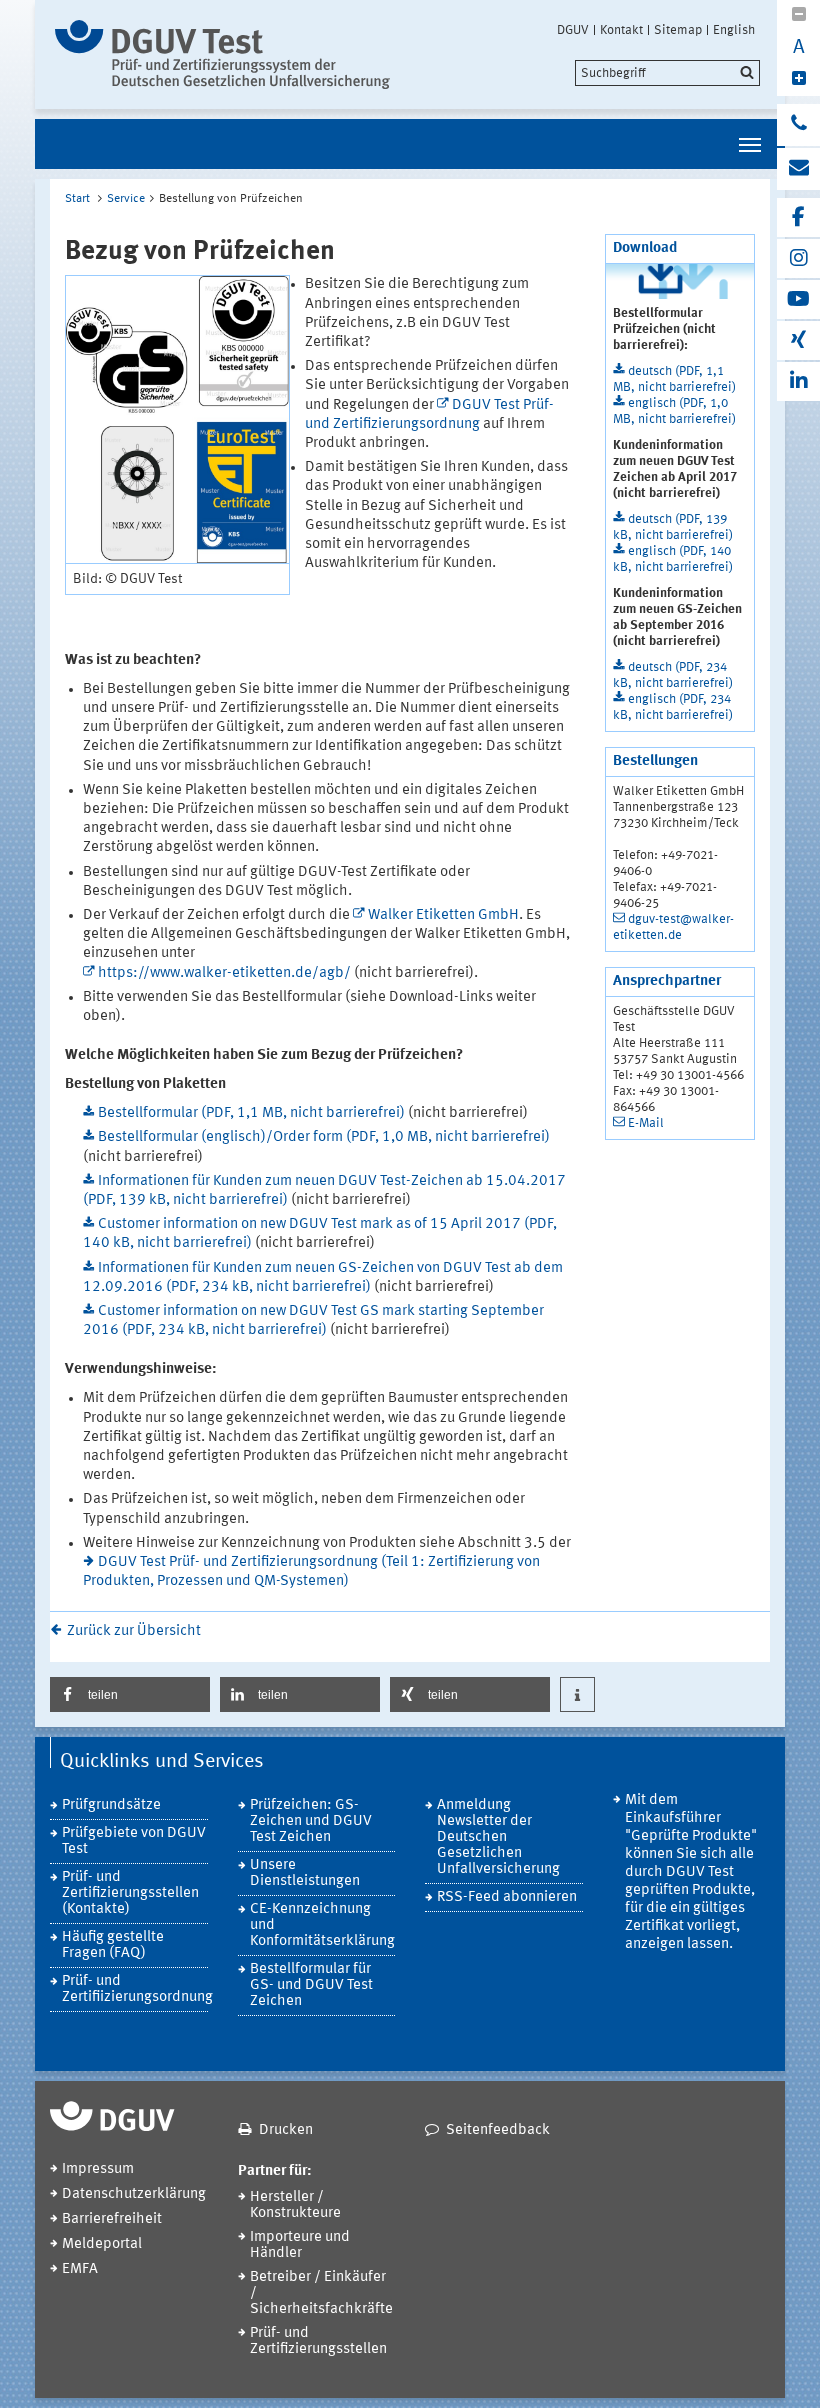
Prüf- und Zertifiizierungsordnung (135, 1989)
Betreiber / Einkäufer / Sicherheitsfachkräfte (321, 2293)
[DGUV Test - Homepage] (222, 54)
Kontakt (621, 30)
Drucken (286, 2130)
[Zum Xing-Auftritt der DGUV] (798, 340)
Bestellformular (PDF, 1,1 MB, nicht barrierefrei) (253, 1113)
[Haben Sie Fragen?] (798, 125)
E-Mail (646, 1123)
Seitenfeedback (498, 2130)
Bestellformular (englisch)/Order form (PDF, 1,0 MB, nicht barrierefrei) (324, 1137)
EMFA (80, 2269)
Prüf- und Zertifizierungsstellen (318, 2341)
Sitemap (678, 30)
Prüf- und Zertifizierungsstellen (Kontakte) (130, 1893)
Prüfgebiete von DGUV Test (134, 1841)
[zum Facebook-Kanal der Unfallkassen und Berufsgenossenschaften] (798, 217)
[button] (130, 1694)
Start (77, 199)
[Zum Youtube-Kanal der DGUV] (798, 299)
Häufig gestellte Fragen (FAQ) (113, 1945)
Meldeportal (102, 2244)
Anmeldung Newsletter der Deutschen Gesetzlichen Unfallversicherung (498, 1837)
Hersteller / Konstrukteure (295, 2205)
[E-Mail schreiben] (798, 169)
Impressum (98, 2169)
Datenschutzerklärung (134, 2194)
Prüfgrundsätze (111, 1805)
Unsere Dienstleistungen (305, 1873)
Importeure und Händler (300, 2245)
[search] (667, 73)
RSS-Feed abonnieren (507, 1897)
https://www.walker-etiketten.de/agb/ (224, 973)
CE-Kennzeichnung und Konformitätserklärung (322, 1925)
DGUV (573, 30)
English (734, 30)
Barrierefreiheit (112, 2219)
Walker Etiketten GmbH (443, 915)
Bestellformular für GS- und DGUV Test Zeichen (311, 1985)
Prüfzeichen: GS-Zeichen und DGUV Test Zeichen (311, 1821)
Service (126, 199)
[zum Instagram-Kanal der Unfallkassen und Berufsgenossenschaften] (798, 258)
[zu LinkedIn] (798, 381)
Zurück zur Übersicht (134, 1631)
